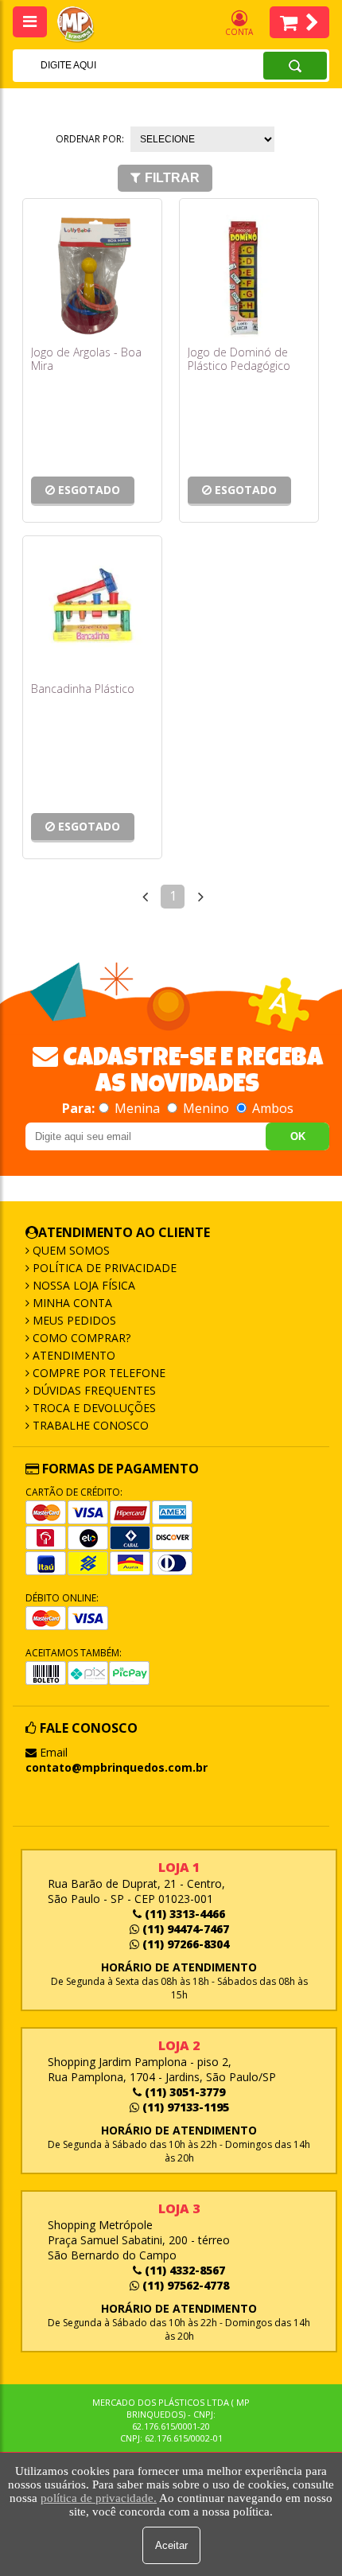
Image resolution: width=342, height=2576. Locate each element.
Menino (206, 1108)
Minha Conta (71, 1303)
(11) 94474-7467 (184, 1929)
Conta (239, 32)
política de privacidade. (99, 2498)
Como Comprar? (80, 1338)
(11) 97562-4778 (184, 2285)
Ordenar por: (90, 139)
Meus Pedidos (73, 1320)
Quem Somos (70, 1250)
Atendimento (72, 1355)
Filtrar (172, 178)
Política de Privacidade (103, 1268)
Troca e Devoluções (93, 1408)
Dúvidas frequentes (93, 1390)
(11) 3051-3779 (183, 2092)
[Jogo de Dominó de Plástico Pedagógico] (249, 276)
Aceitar (171, 2545)
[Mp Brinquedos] (84, 25)
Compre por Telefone (97, 1373)
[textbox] (117, 65)
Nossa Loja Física (82, 1285)
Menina (137, 1108)
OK (298, 1136)
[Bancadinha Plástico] (92, 613)
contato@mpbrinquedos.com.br (117, 1767)
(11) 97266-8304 (184, 1944)
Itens (299, 22)
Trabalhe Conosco (89, 1425)
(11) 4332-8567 (183, 2270)
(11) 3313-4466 (183, 1914)
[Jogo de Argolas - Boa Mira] (92, 276)
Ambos (271, 1108)
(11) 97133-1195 (184, 2107)
